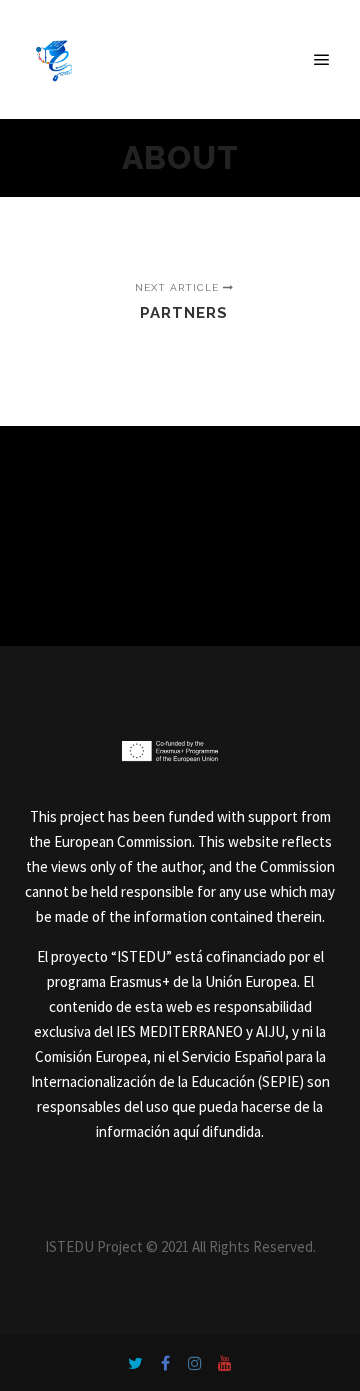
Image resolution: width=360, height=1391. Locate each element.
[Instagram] (195, 1363)
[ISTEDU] (55, 59)
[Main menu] (322, 60)
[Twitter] (135, 1363)
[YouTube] (225, 1363)
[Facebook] (165, 1363)
